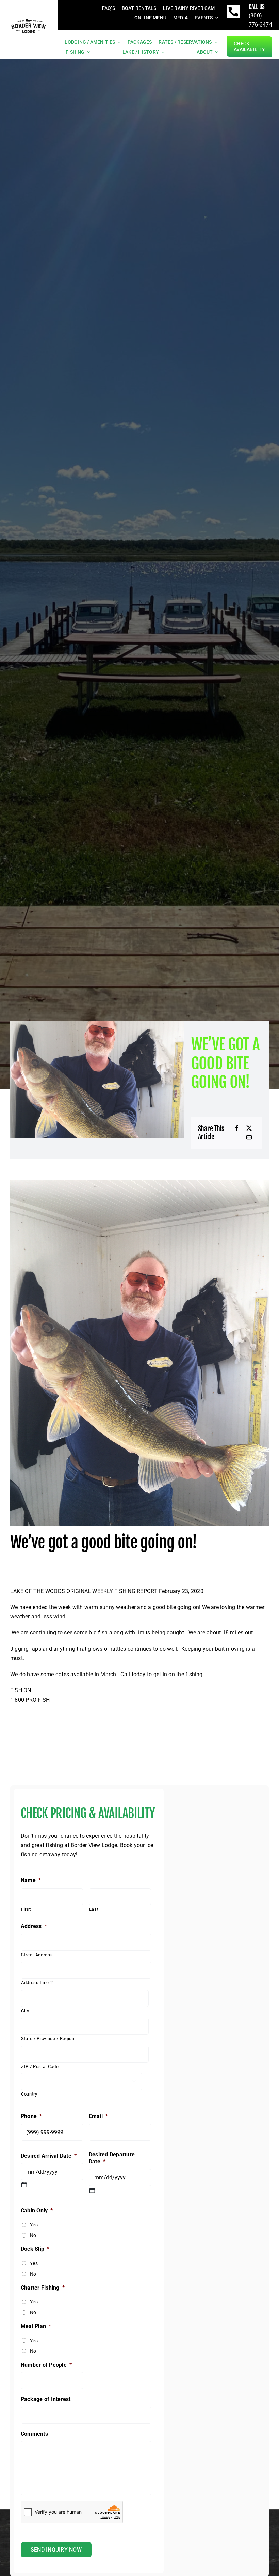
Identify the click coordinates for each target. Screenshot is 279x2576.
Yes (34, 2225)
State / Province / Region (48, 2039)
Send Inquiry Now (56, 2550)
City (25, 2011)
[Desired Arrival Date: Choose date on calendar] (24, 2185)
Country (29, 2094)
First (26, 1909)
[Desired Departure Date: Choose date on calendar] (92, 2190)
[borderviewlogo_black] (29, 20)
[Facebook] (237, 1128)
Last (94, 1909)
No (33, 2235)
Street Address (37, 1955)
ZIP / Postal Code (40, 2066)
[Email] (249, 1138)
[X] (249, 1128)
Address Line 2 (37, 1983)
